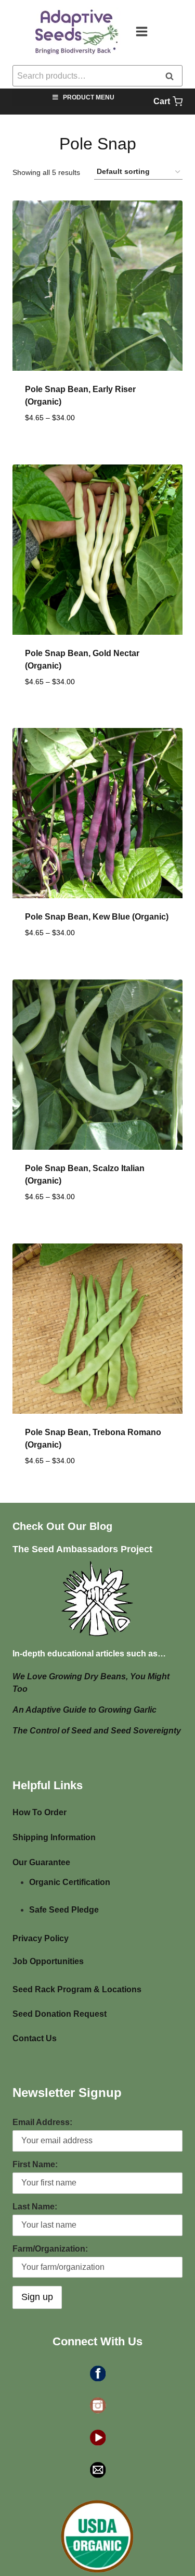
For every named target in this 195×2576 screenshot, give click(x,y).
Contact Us (35, 2038)
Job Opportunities (48, 1961)
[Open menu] (147, 31)
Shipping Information (54, 1837)
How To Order (40, 1812)
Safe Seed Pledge (64, 1910)
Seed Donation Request (60, 2014)
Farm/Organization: (50, 2249)
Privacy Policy (41, 1938)
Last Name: (35, 2207)
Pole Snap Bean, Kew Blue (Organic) (97, 917)
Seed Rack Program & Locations (77, 1989)
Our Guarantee (41, 1862)
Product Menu (89, 97)
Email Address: (42, 2122)
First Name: (35, 2164)
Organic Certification (70, 1882)
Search (173, 77)
